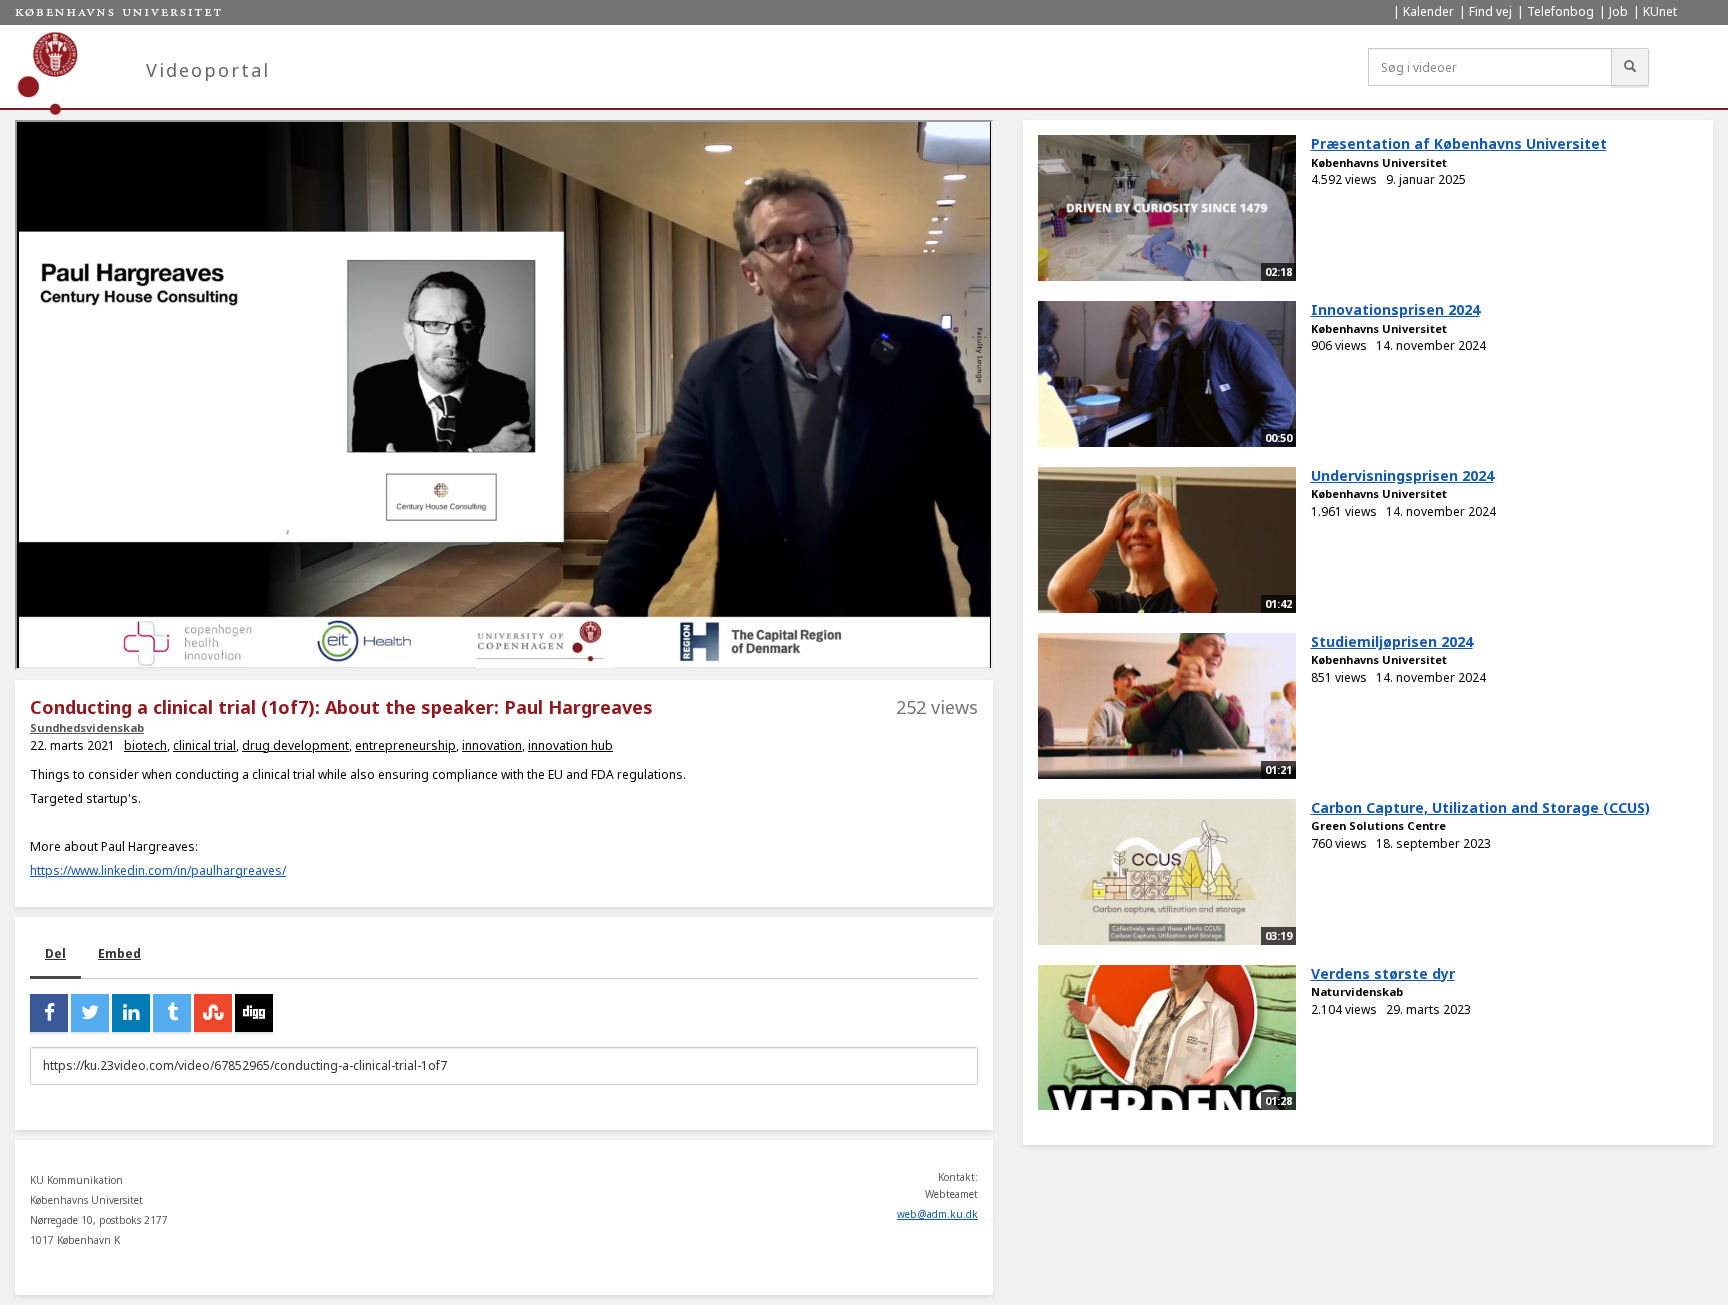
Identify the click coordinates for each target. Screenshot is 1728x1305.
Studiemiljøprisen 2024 (1392, 641)
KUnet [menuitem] (1660, 11)
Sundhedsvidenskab (87, 727)
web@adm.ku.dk (937, 1214)
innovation (492, 745)
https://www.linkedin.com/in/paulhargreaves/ (158, 870)
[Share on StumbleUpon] (213, 1013)
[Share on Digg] (254, 1013)
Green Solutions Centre (1378, 825)
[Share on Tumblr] (172, 1013)
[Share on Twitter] (90, 1013)
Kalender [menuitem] (1428, 11)
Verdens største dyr (1383, 973)
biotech (145, 745)
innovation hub (570, 745)
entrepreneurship (405, 745)
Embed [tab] (119, 953)
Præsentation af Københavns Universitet (1459, 143)
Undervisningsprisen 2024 (1402, 475)
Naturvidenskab (1357, 991)
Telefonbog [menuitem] (1560, 11)
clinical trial (204, 745)
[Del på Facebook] (49, 1013)
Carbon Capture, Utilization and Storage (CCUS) (1480, 807)
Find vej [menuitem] (1490, 11)
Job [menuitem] (1618, 11)
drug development (295, 745)
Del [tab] (55, 953)
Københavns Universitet (1379, 162)
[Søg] (1630, 67)
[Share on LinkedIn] (131, 1013)
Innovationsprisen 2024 (1395, 309)
